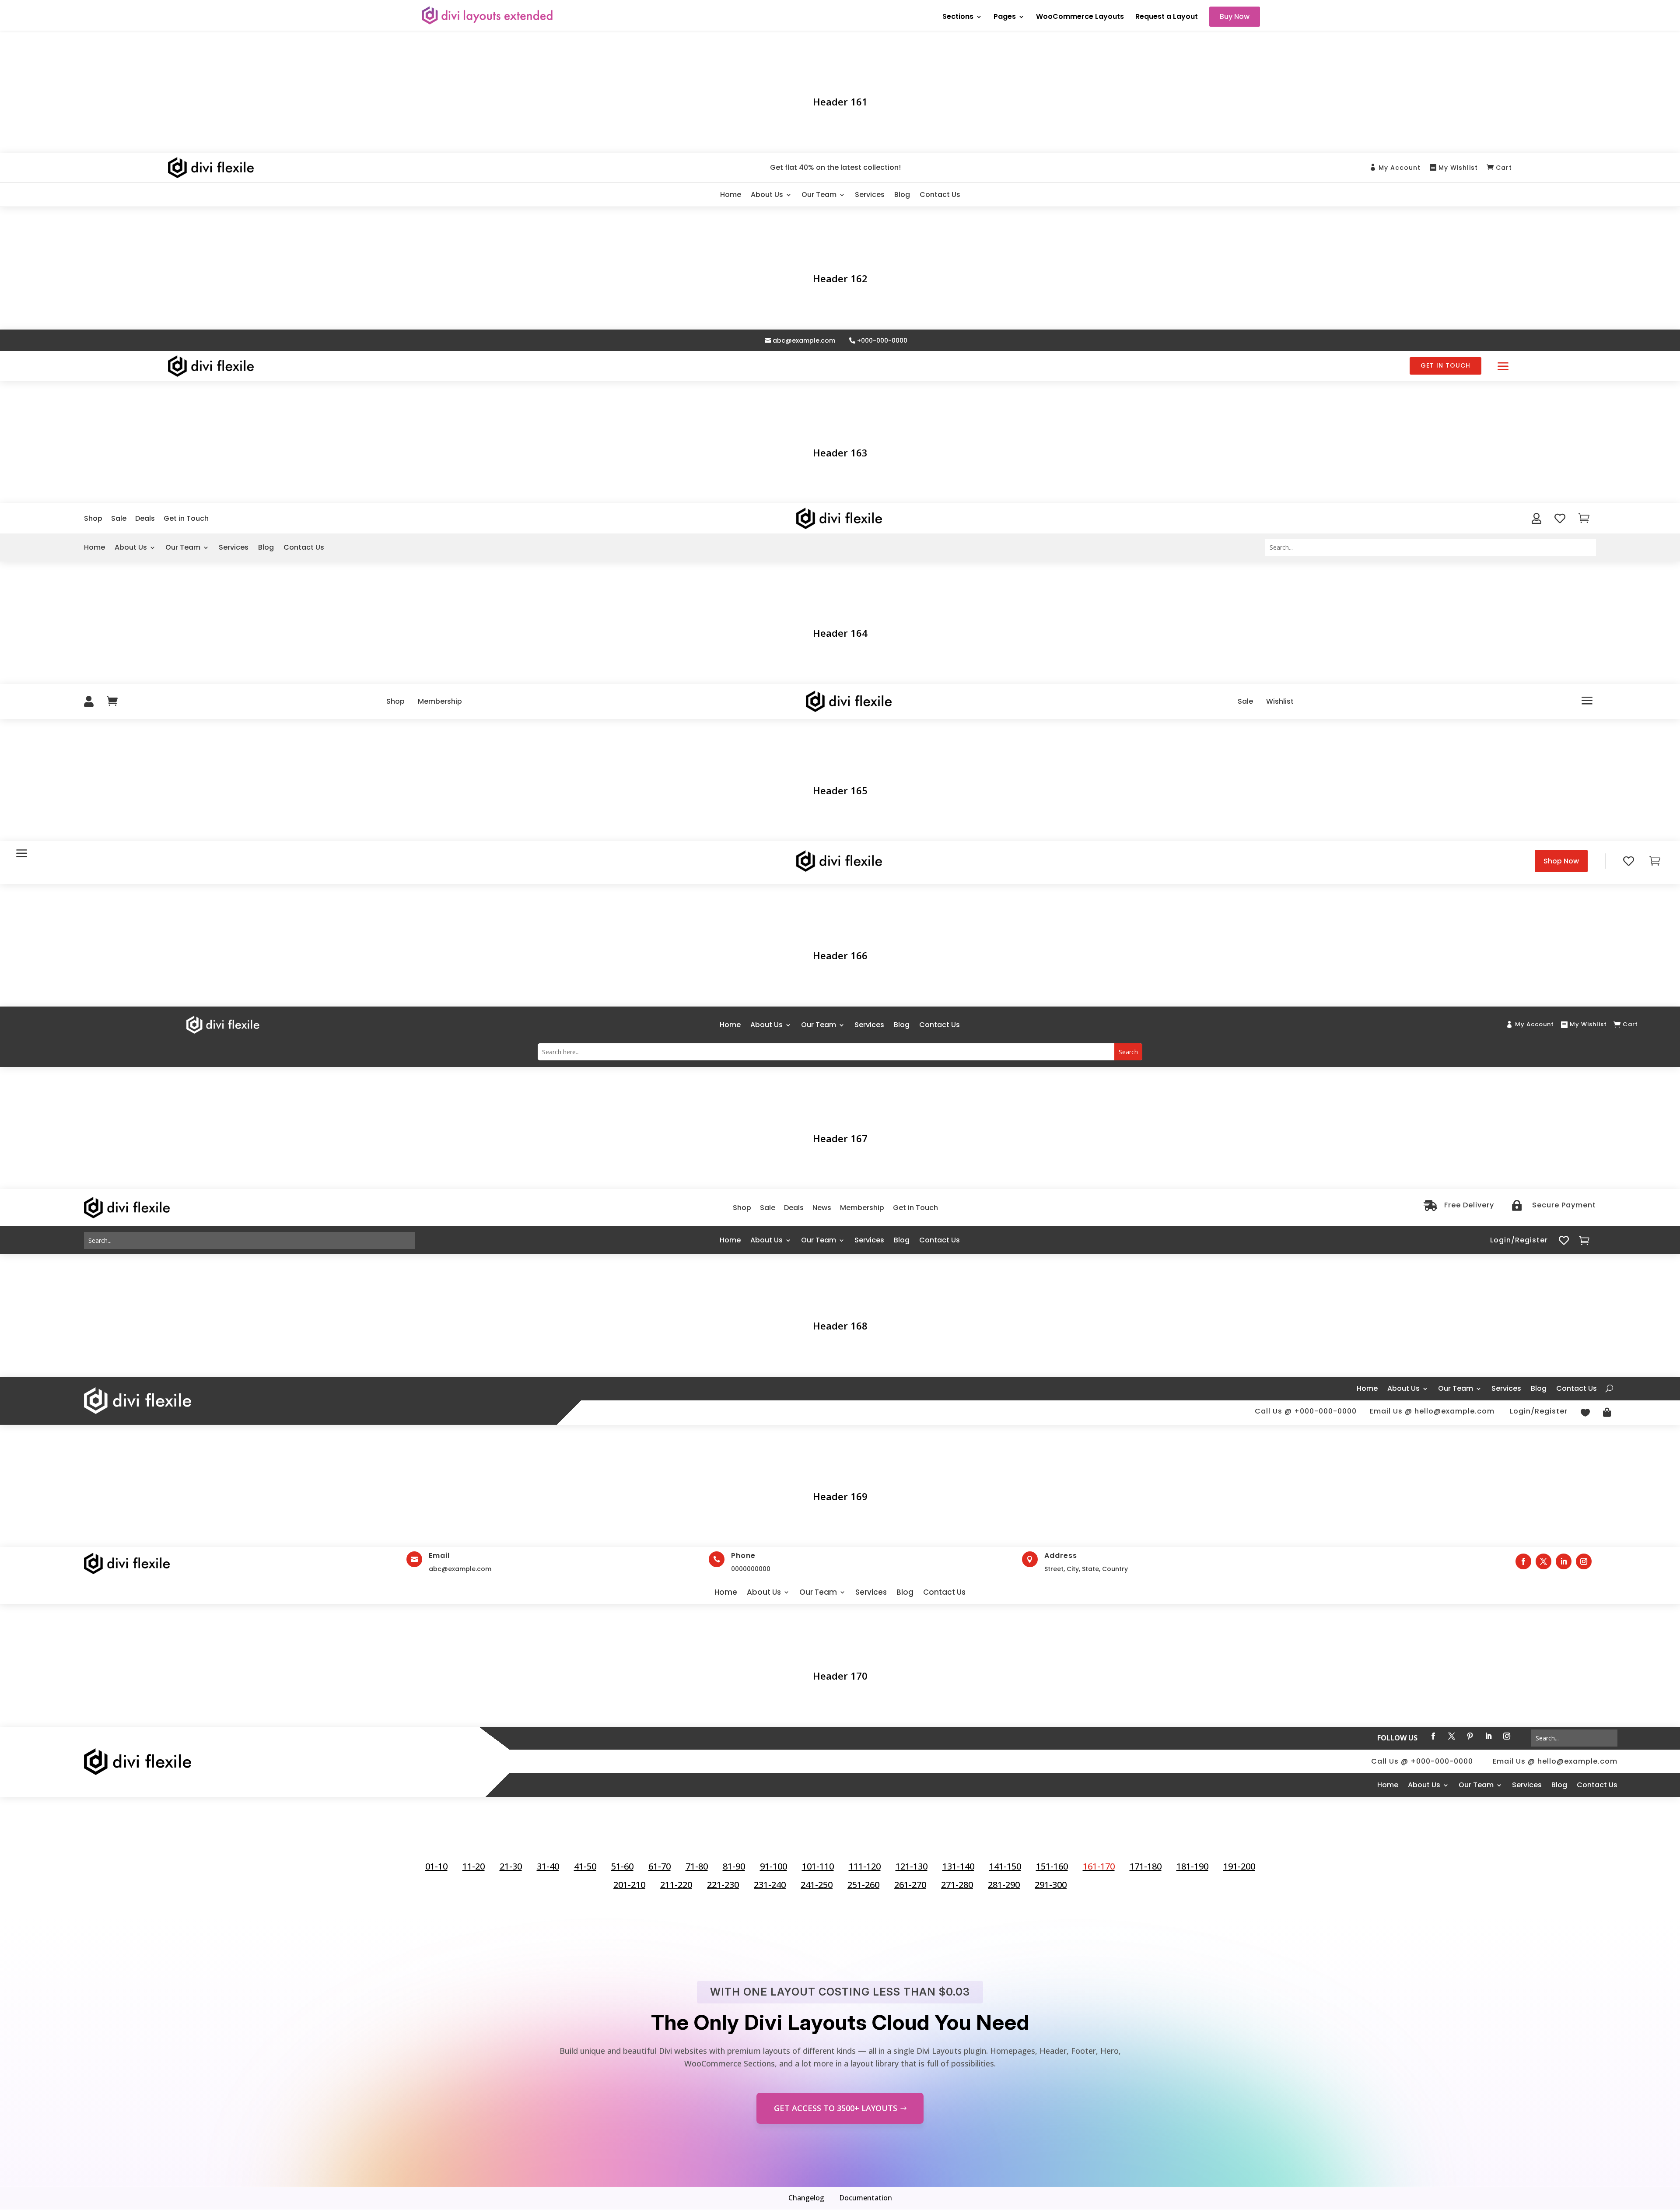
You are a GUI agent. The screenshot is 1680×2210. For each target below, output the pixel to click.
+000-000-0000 (882, 341)
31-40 (548, 1866)
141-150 (1005, 1866)
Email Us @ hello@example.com (1432, 1411)
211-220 (676, 1885)
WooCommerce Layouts (1080, 18)
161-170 (1099, 1866)
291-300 (1051, 1885)
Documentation (866, 2198)
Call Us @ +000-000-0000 (1306, 1411)
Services (870, 195)
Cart (1504, 168)
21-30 (511, 1866)
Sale (119, 518)
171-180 (1146, 1866)
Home (731, 195)
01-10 (436, 1866)
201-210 (629, 1885)
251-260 (863, 1885)
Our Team (819, 195)
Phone (743, 1556)
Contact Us (940, 195)
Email (439, 1556)
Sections (958, 18)
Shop (93, 518)
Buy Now (1235, 16)
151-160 (1052, 1866)
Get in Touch (1445, 365)
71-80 (697, 1866)
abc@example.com (804, 341)
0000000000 (751, 1569)
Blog (902, 195)
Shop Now (1561, 861)
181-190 (1192, 1866)
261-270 (910, 1885)
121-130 (912, 1866)
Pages (1005, 18)
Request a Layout (1167, 18)
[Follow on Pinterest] (1470, 1736)
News (822, 1208)
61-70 (660, 1866)
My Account (1400, 168)
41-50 (585, 1866)
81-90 (734, 1866)
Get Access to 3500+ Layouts (836, 2108)
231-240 (770, 1885)
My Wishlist (1458, 168)
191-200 (1239, 1866)
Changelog (806, 2198)
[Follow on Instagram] (1584, 1561)
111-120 (865, 1866)
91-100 (773, 1866)
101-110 (818, 1866)
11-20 (474, 1866)
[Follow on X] (1543, 1561)
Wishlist (1280, 701)
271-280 (957, 1885)
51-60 (622, 1866)
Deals (145, 518)
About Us (767, 195)
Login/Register (1519, 1240)
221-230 (723, 1885)
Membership (440, 701)
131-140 (958, 1866)
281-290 (1004, 1885)
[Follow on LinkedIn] (1564, 1561)
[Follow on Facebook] (1523, 1561)
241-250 (817, 1885)
